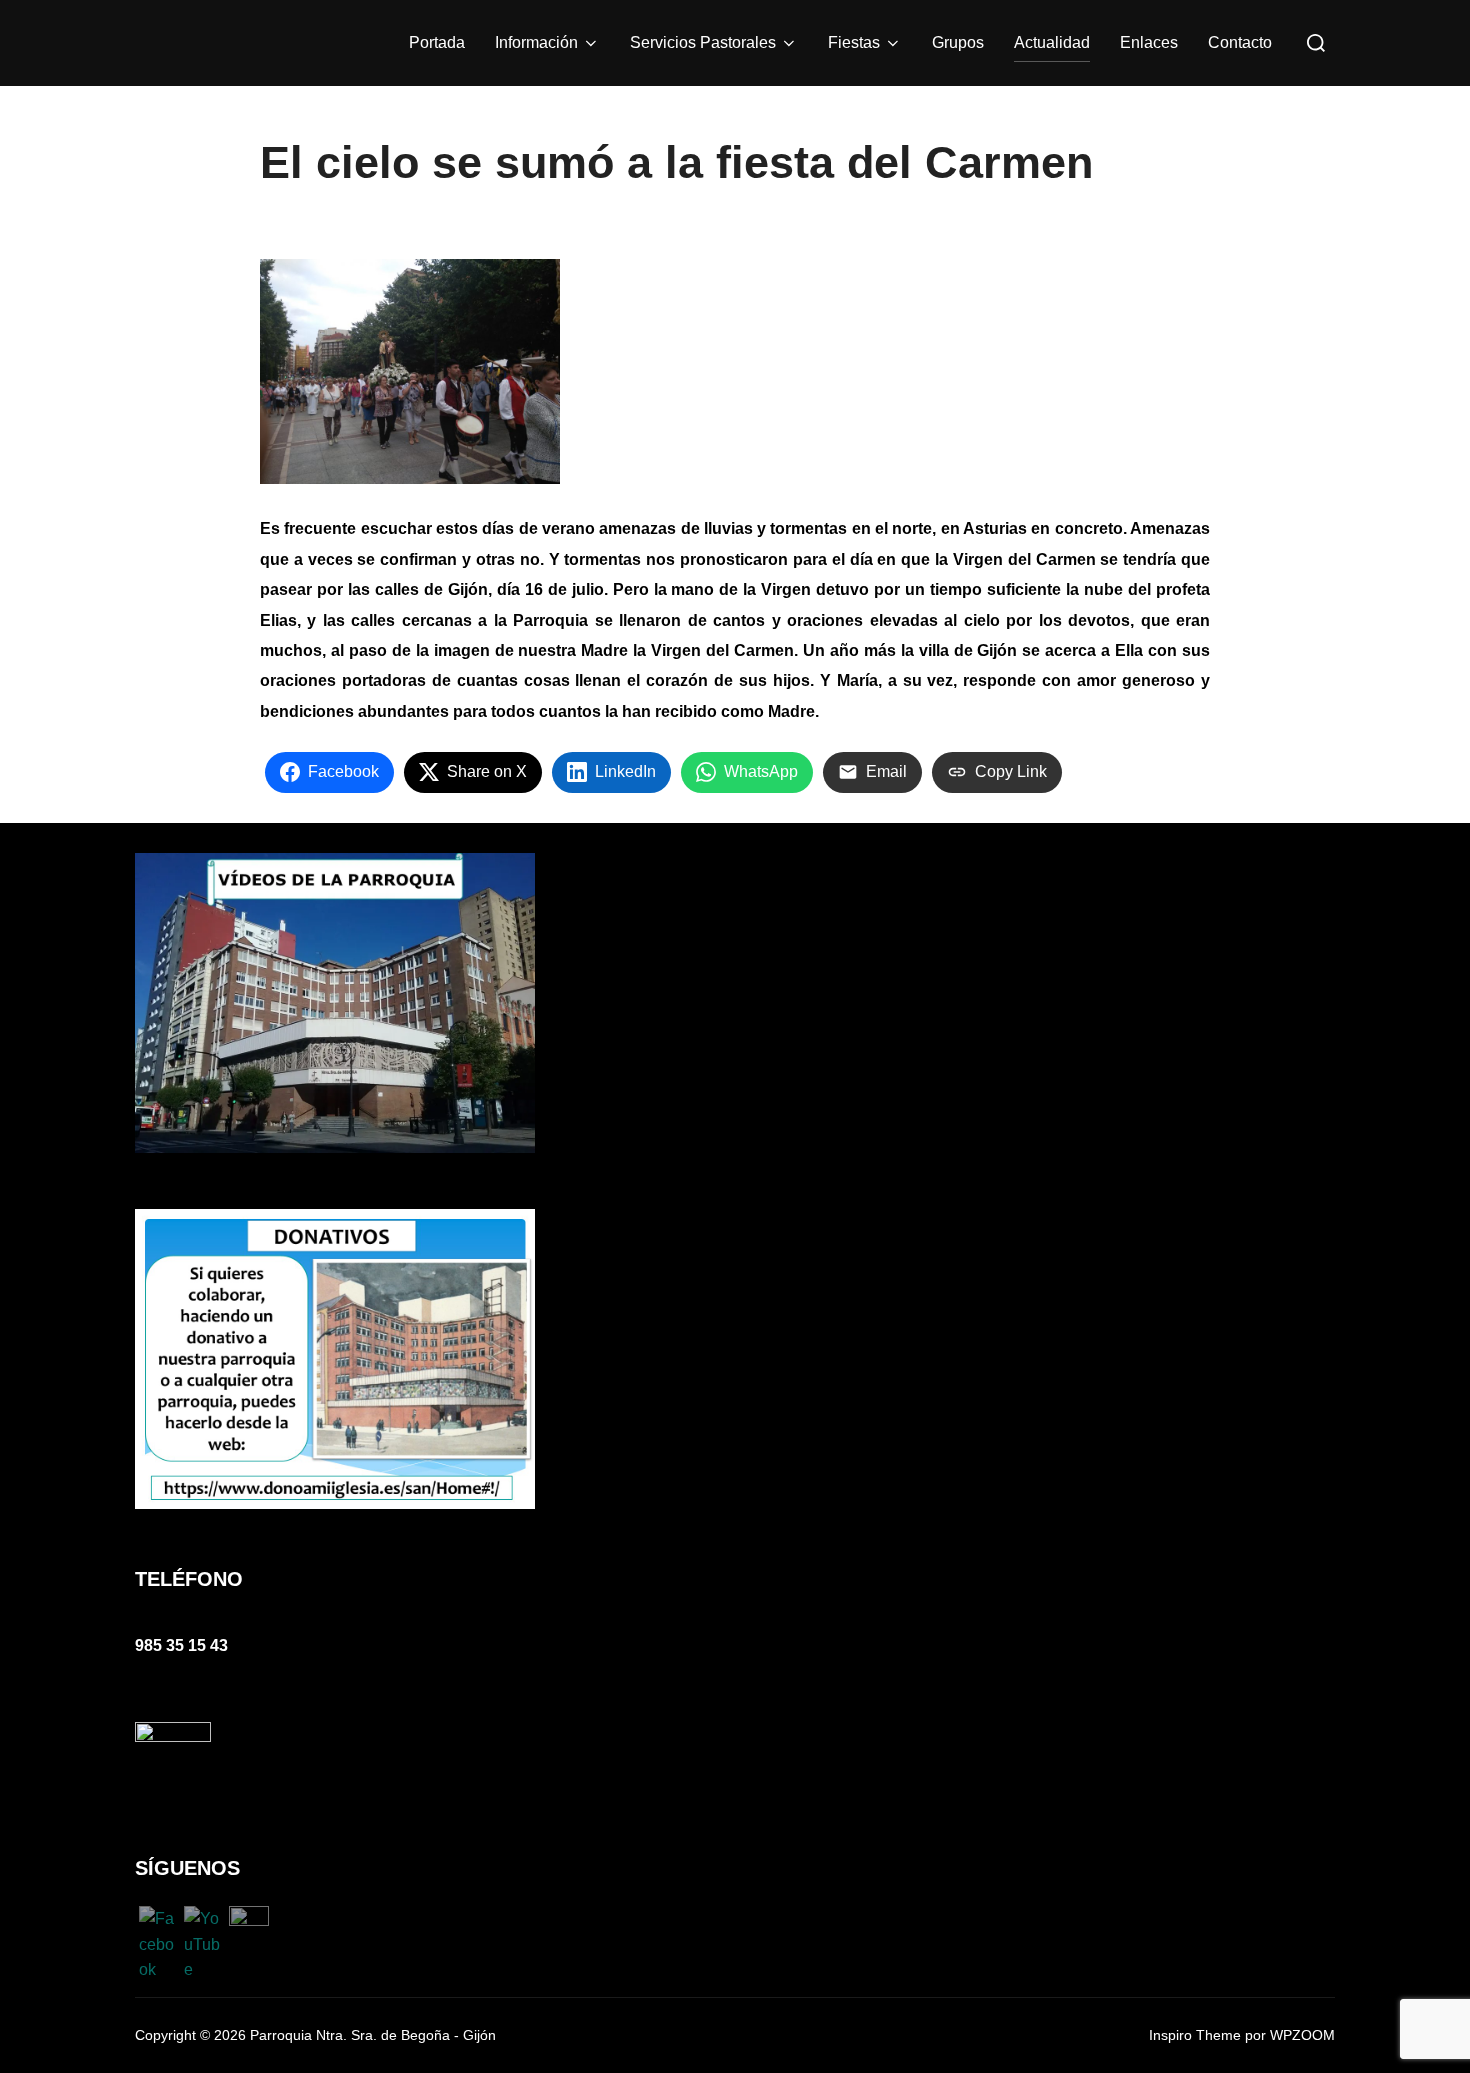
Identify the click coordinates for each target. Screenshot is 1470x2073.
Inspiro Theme (1195, 2035)
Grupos (958, 42)
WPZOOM (1302, 2035)
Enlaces (1149, 42)
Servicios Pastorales (703, 42)
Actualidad (1052, 42)
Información (536, 42)
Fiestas (854, 42)
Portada (437, 42)
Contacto (1240, 42)
